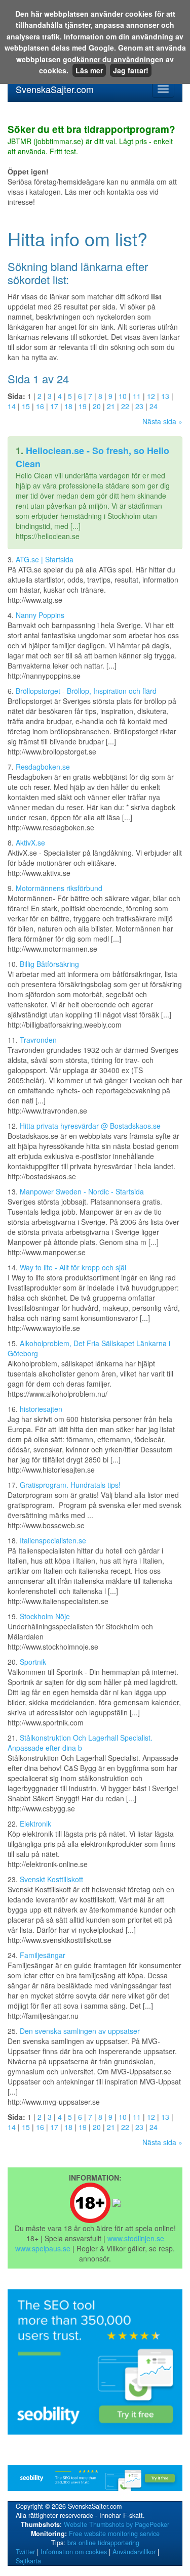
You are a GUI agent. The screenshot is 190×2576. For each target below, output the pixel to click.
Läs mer (89, 70)
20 (97, 406)
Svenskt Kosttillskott (51, 1879)
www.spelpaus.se (43, 2248)
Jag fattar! (131, 70)
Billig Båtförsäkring (49, 964)
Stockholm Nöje (45, 1616)
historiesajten (41, 1409)
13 (165, 396)
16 (40, 406)
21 (111, 406)
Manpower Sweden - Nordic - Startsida (82, 1191)
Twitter (25, 2552)
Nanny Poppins (40, 615)
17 (54, 406)
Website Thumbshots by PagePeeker (117, 2524)
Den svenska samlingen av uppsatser (80, 2031)
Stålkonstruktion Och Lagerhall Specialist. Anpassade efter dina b (80, 1743)
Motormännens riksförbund (59, 888)
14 (12, 406)
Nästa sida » (162, 421)
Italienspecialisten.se (53, 1540)
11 (137, 396)
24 (154, 406)
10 (123, 396)
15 (26, 406)
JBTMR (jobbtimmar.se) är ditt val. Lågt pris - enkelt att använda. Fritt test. (91, 141)
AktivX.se (30, 842)
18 (68, 406)
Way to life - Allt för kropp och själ (73, 1267)
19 (83, 406)
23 (139, 406)
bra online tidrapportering (103, 2543)
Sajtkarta (28, 2561)
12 (151, 396)
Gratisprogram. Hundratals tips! (70, 1485)
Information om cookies (74, 2552)
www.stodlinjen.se (136, 2238)
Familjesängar (43, 1955)
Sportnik (33, 1662)
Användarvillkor (134, 2552)
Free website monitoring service (114, 2534)
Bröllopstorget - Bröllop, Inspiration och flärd (86, 691)
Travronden (38, 1040)
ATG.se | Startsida (45, 559)
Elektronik (35, 1824)
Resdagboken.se (43, 767)
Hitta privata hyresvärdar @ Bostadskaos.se (90, 1126)
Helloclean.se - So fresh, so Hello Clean (92, 457)
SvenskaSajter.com (55, 89)
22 (125, 406)
